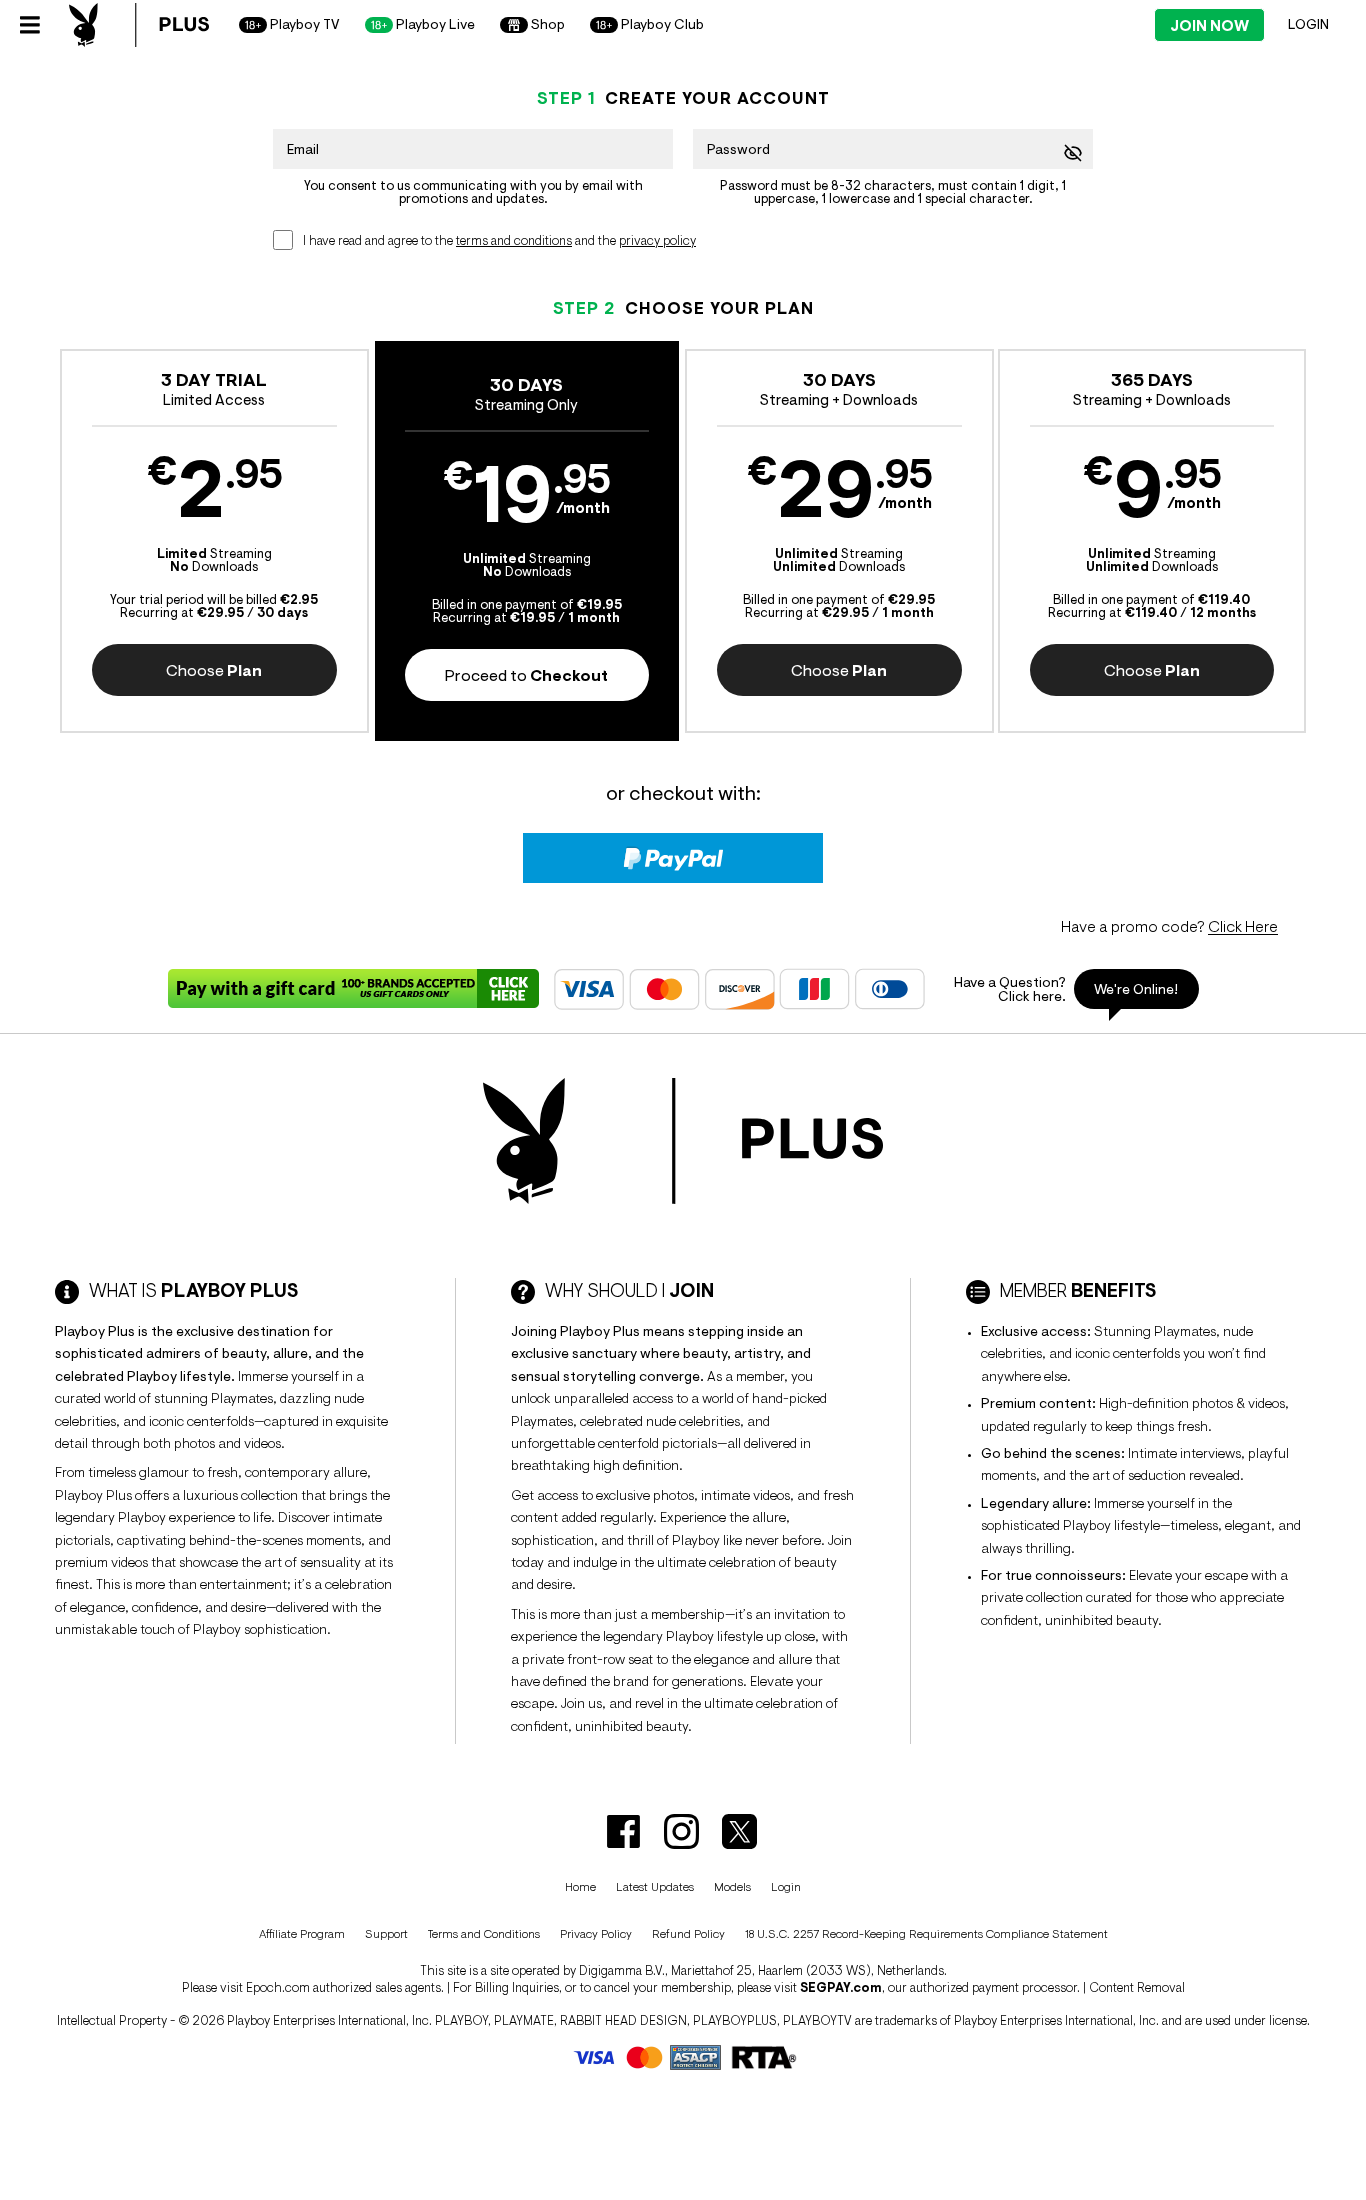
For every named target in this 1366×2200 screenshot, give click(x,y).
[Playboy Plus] (139, 25)
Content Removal (1137, 1987)
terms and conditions (514, 240)
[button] (214, 541)
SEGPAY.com (841, 1987)
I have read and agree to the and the (499, 240)
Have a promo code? (1169, 926)
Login (1308, 24)
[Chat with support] (1069, 989)
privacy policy (657, 240)
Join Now (1209, 25)
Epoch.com (278, 1987)
